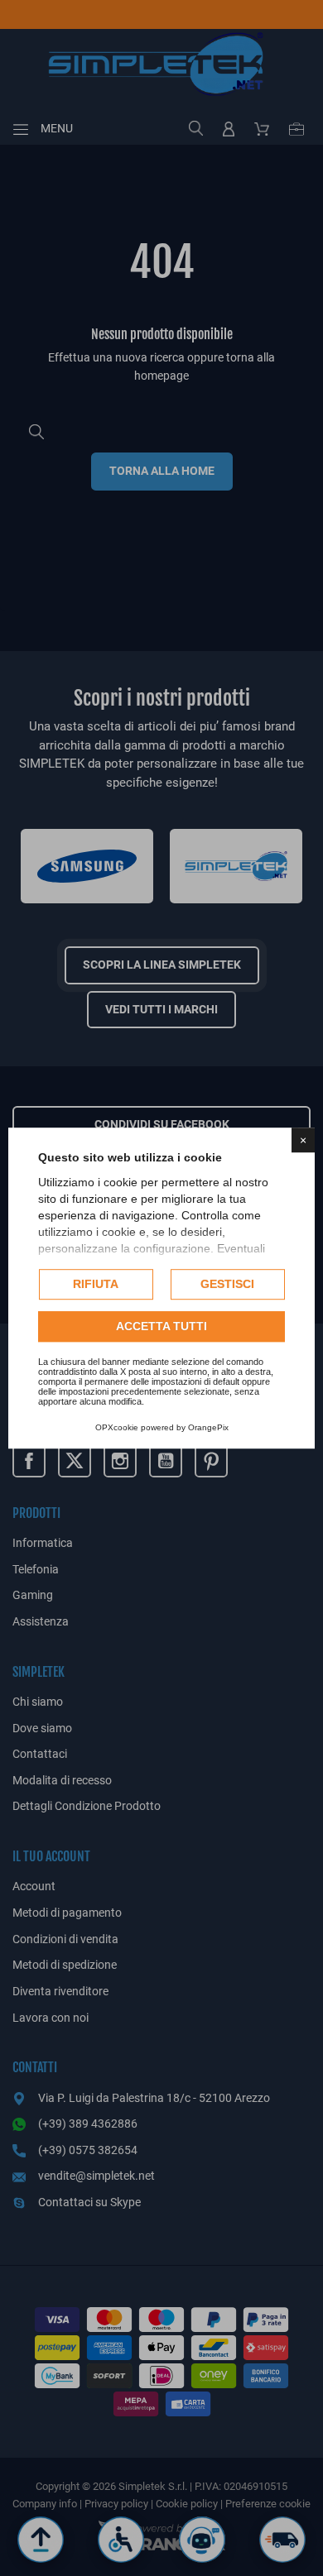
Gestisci (227, 1284)
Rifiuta (96, 1284)
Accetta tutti (161, 1326)
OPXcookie (117, 1427)
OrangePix (208, 1427)
